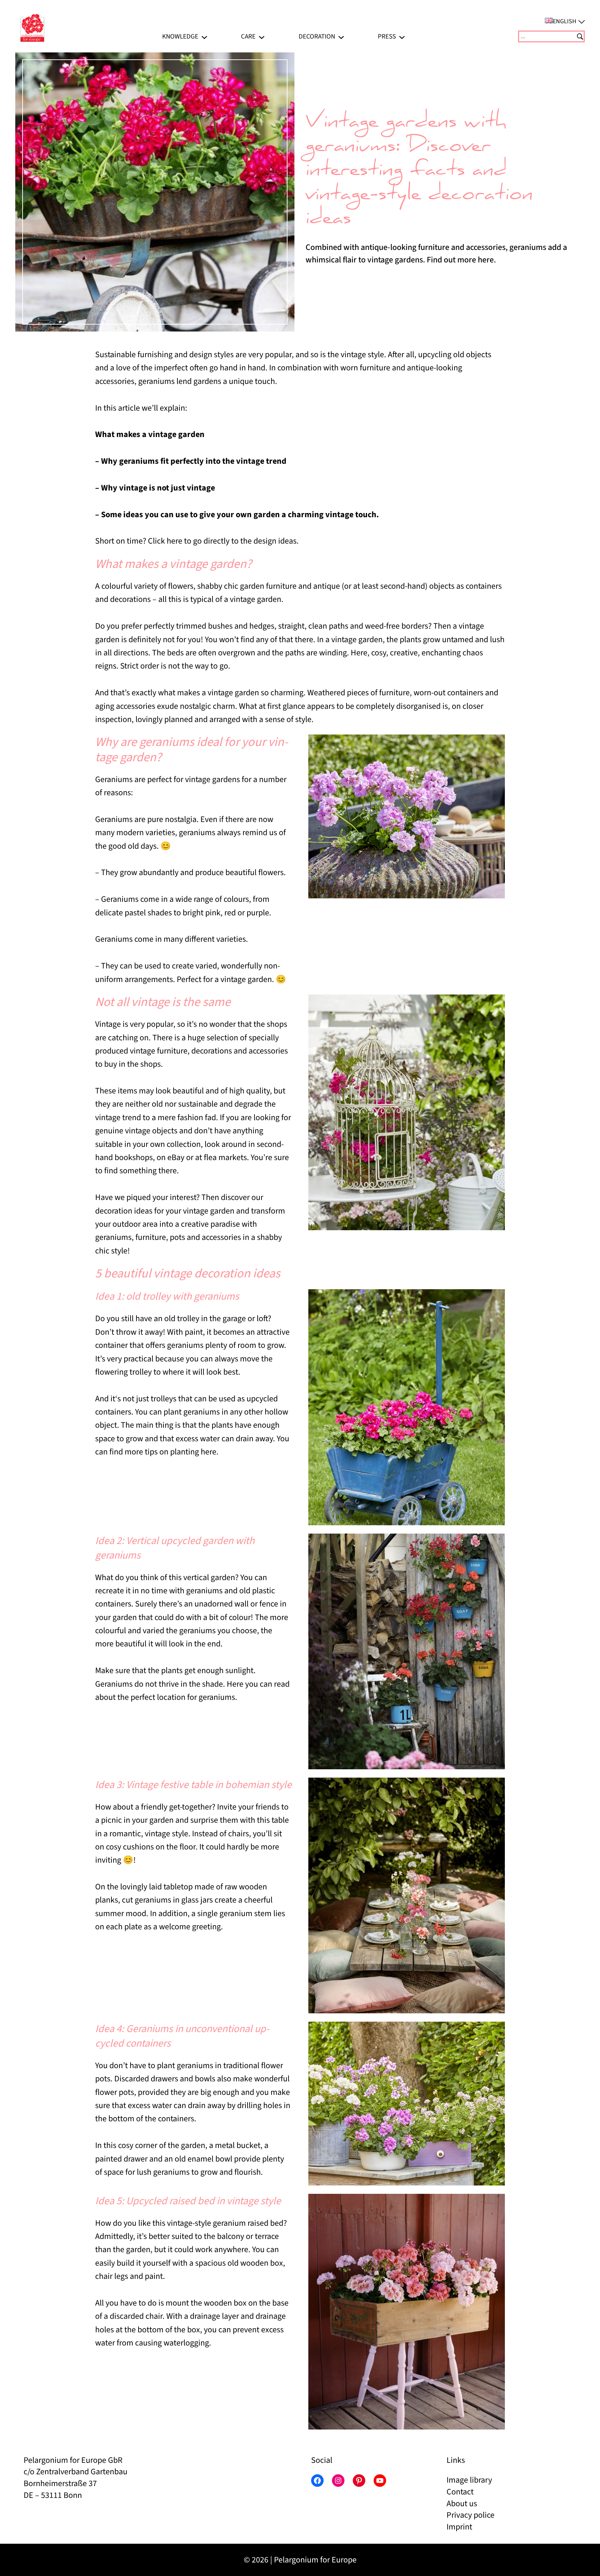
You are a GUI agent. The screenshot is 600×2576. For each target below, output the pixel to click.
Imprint (459, 2527)
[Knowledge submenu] (204, 36)
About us (462, 2504)
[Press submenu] (402, 36)
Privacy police (470, 2515)
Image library (469, 2480)
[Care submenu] (262, 36)
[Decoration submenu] (341, 36)
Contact (460, 2492)
